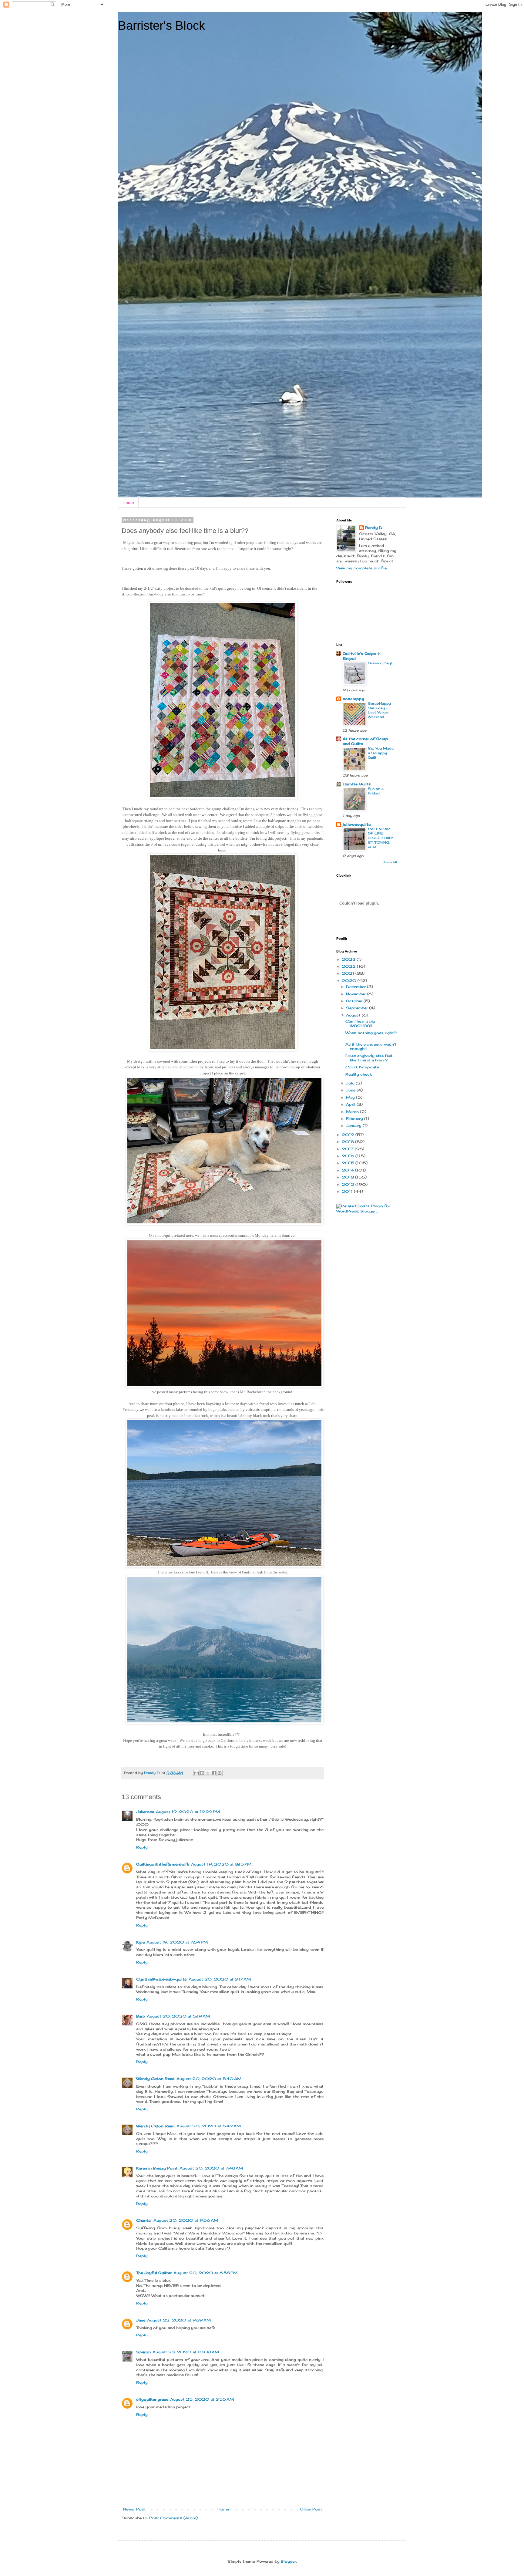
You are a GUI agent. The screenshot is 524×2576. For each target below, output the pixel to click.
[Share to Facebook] (214, 1773)
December (356, 987)
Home (128, 502)
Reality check (359, 1074)
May (351, 1097)
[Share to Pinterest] (220, 1773)
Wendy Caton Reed (155, 2079)
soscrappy (353, 699)
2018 (348, 1142)
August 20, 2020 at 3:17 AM (220, 1979)
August (354, 1015)
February (355, 1119)
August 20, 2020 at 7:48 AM (211, 2168)
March (353, 1112)
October (355, 1001)
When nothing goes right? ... (371, 1035)
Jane (141, 2320)
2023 (349, 959)
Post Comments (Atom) (173, 2518)
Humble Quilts (357, 784)
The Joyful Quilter (154, 2273)
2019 (349, 1135)
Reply (142, 1847)
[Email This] (196, 1773)
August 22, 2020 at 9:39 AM (179, 2320)
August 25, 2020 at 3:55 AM (202, 2399)
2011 (348, 1191)
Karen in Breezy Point (157, 2168)
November (356, 994)
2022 (349, 966)
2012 (349, 1184)
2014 (348, 1170)
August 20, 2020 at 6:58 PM (205, 2273)
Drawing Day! (380, 663)
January (354, 1126)
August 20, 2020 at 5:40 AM (209, 2079)
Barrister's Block (161, 25)
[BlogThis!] (202, 1773)
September (358, 1008)
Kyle (140, 1942)
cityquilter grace (152, 2399)
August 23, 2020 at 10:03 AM (186, 2352)
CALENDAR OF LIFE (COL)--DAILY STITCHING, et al (380, 838)
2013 (348, 1177)
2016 (349, 1156)
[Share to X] (208, 1773)
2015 (349, 1163)
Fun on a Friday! (376, 791)
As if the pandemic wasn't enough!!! (371, 1046)
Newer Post (134, 2509)
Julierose (145, 1812)
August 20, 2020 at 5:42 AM (209, 2126)
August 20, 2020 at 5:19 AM (178, 2016)
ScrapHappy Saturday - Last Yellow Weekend (379, 710)
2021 (349, 973)
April (351, 1104)
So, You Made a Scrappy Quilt (381, 753)
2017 (348, 1149)
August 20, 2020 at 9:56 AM (186, 2220)
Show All (390, 862)
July (351, 1083)
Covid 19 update (362, 1067)
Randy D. (374, 528)
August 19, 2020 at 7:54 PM (177, 1942)
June (351, 1090)
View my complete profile (361, 568)
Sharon (143, 2352)
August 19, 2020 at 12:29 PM (188, 1812)
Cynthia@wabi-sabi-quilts (161, 1979)
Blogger (288, 2561)
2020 (350, 981)
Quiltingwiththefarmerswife (163, 1864)
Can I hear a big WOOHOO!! (360, 1023)
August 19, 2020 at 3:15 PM (221, 1864)
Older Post (311, 2509)
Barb (141, 2016)
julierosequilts (357, 824)
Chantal (144, 2220)
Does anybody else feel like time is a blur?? (369, 1058)
